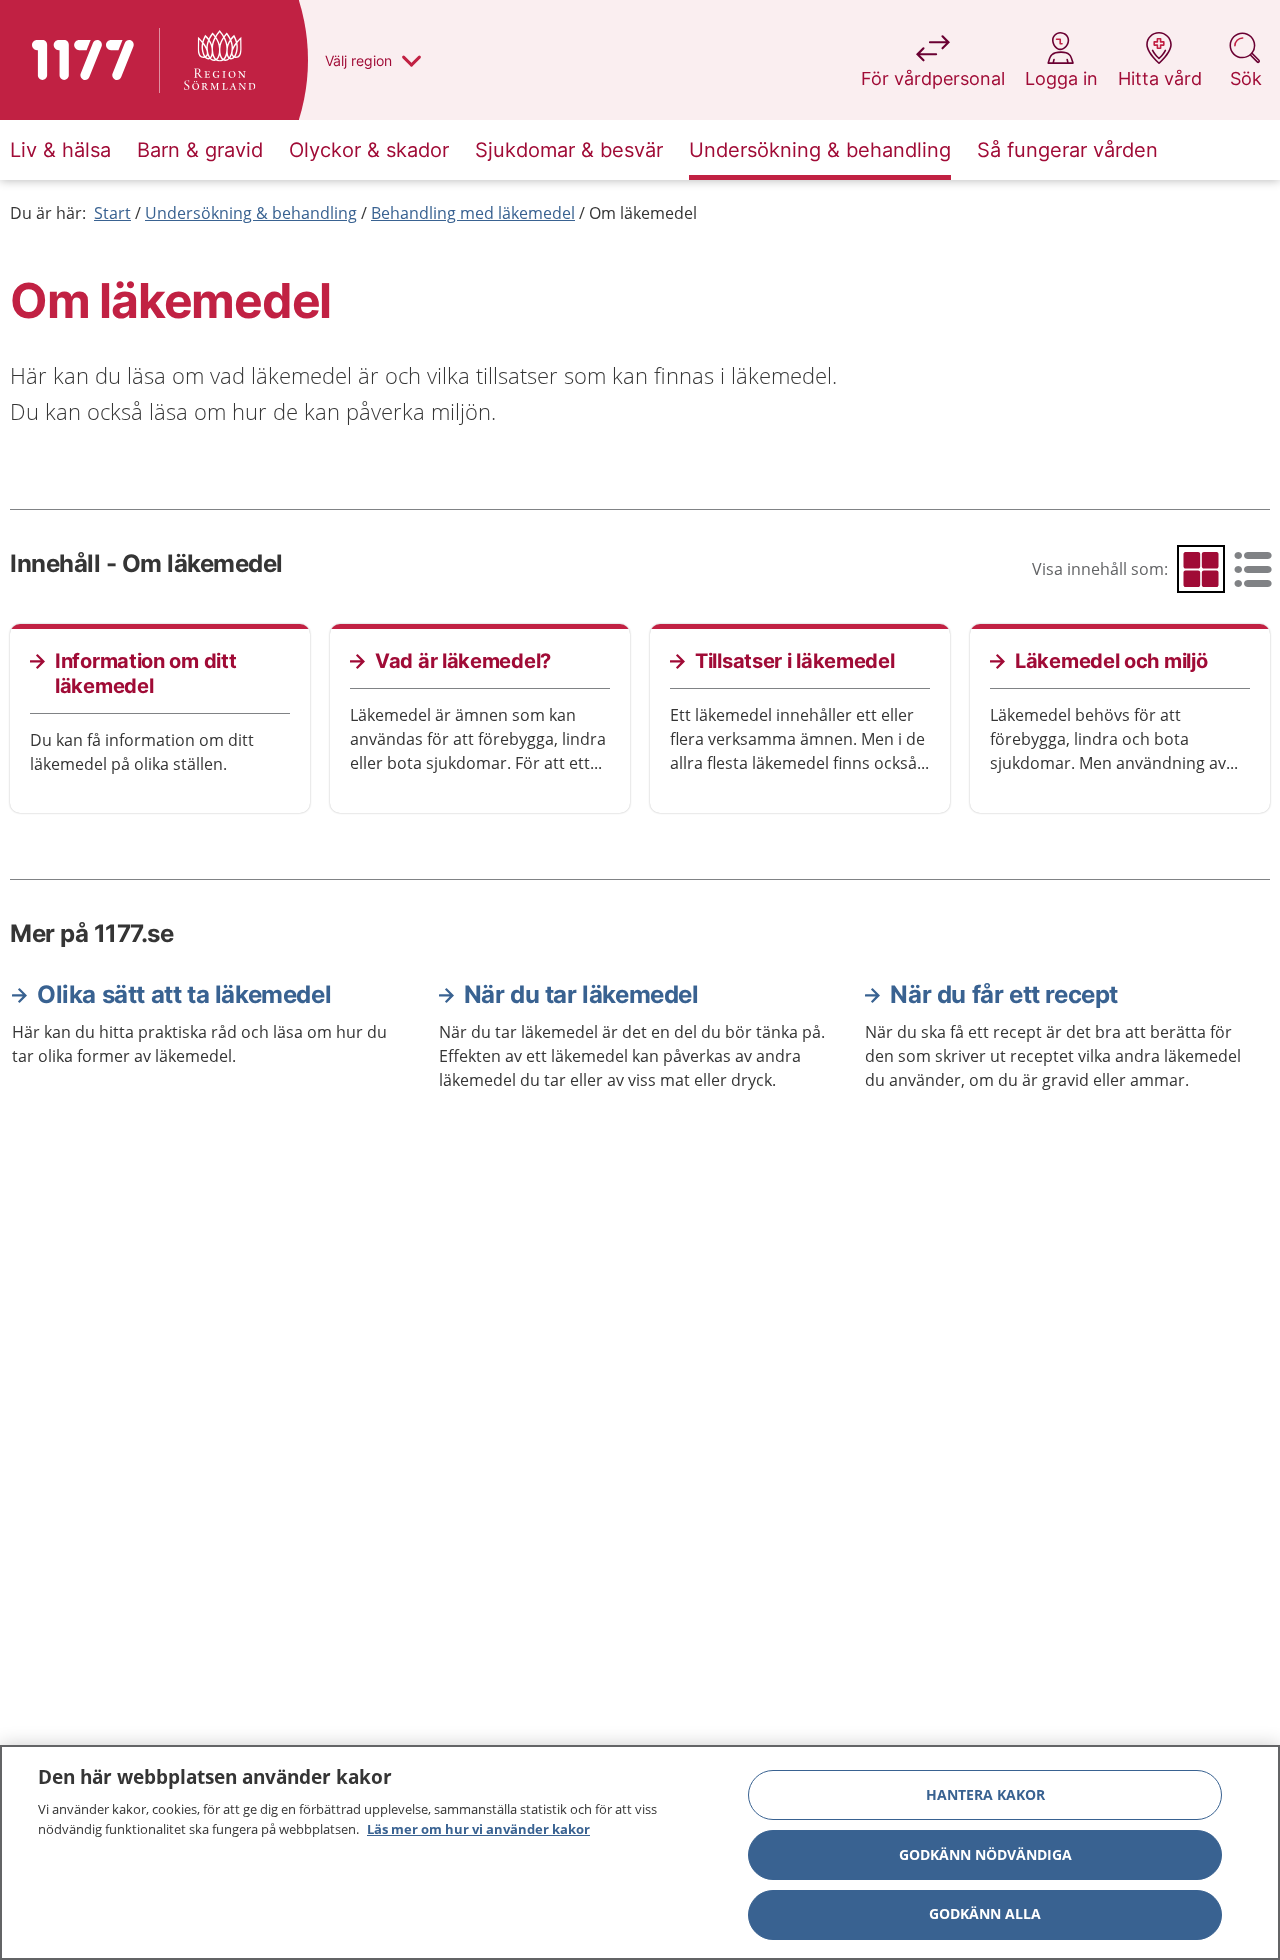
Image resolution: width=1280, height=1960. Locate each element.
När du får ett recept (1004, 994)
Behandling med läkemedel (473, 213)
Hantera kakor (985, 1794)
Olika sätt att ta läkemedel (184, 994)
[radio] (1201, 569)
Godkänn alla (985, 1914)
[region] (640, 1852)
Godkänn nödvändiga (985, 1854)
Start (112, 213)
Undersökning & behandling (251, 213)
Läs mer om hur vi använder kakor (478, 1828)
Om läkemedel (643, 213)
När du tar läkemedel (581, 994)
